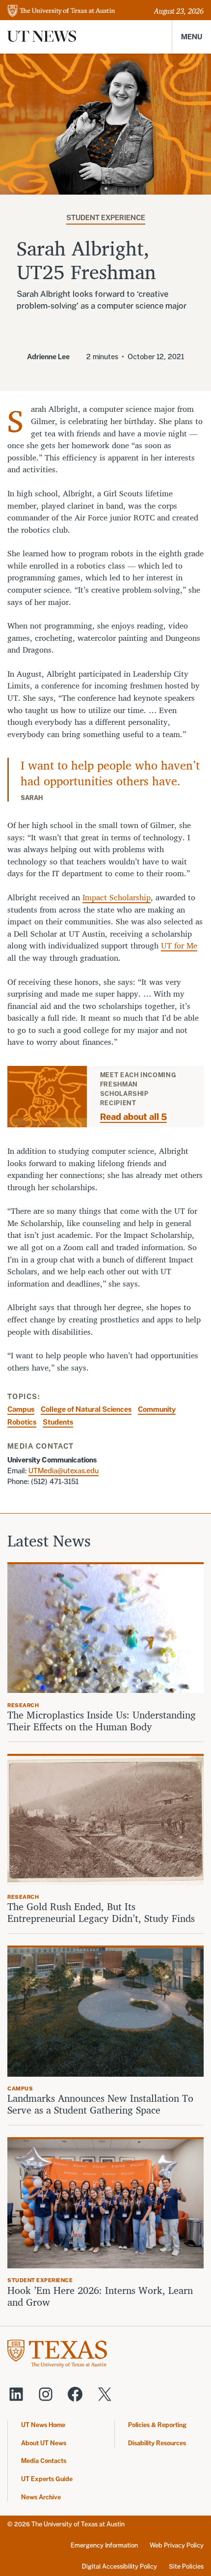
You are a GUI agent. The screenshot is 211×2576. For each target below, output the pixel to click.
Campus (21, 1409)
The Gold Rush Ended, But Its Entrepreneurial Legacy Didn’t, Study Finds (101, 1913)
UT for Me (179, 945)
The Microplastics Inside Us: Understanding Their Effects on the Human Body (102, 1721)
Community (157, 1409)
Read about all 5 (133, 1117)
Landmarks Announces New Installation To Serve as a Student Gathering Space (100, 2104)
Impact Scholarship (117, 897)
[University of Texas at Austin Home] (61, 12)
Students (58, 1422)
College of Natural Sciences (86, 1409)
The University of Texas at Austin (78, 2524)
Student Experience (106, 217)
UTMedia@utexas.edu (64, 1471)
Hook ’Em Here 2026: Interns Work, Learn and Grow (100, 2296)
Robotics (22, 1422)
